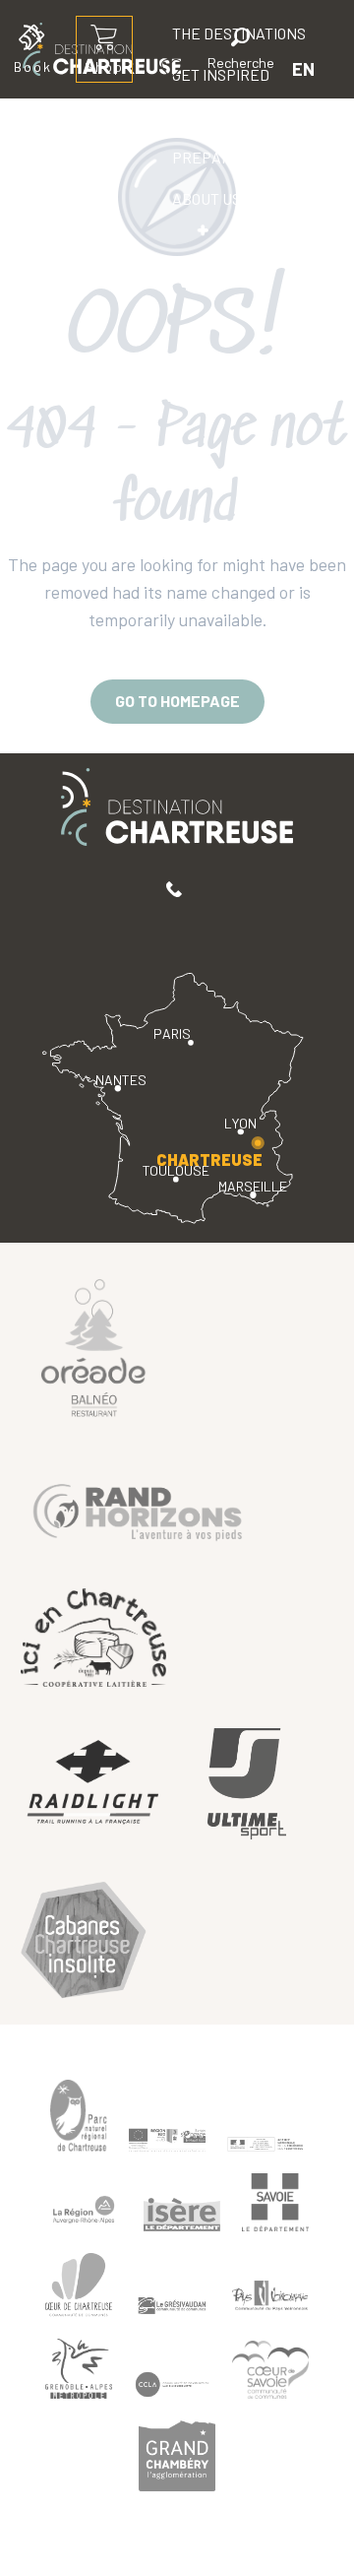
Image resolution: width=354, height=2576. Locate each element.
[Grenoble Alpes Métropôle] (79, 2369)
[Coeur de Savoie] (270, 2370)
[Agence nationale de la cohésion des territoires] (265, 2144)
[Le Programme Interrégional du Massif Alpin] (167, 2140)
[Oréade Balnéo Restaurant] (93, 1346)
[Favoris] (174, 68)
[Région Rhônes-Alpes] (84, 2210)
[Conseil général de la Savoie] (275, 2202)
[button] (241, 52)
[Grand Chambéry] (177, 2456)
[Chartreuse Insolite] (84, 1942)
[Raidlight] (93, 1784)
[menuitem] (221, 116)
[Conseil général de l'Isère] (182, 2215)
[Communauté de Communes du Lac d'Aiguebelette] (172, 2384)
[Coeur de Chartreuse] (79, 2285)
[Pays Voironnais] (270, 2298)
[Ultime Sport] (247, 1784)
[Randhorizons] (138, 1508)
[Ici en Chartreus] (93, 1638)
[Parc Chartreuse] (79, 2116)
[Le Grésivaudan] (172, 2305)
